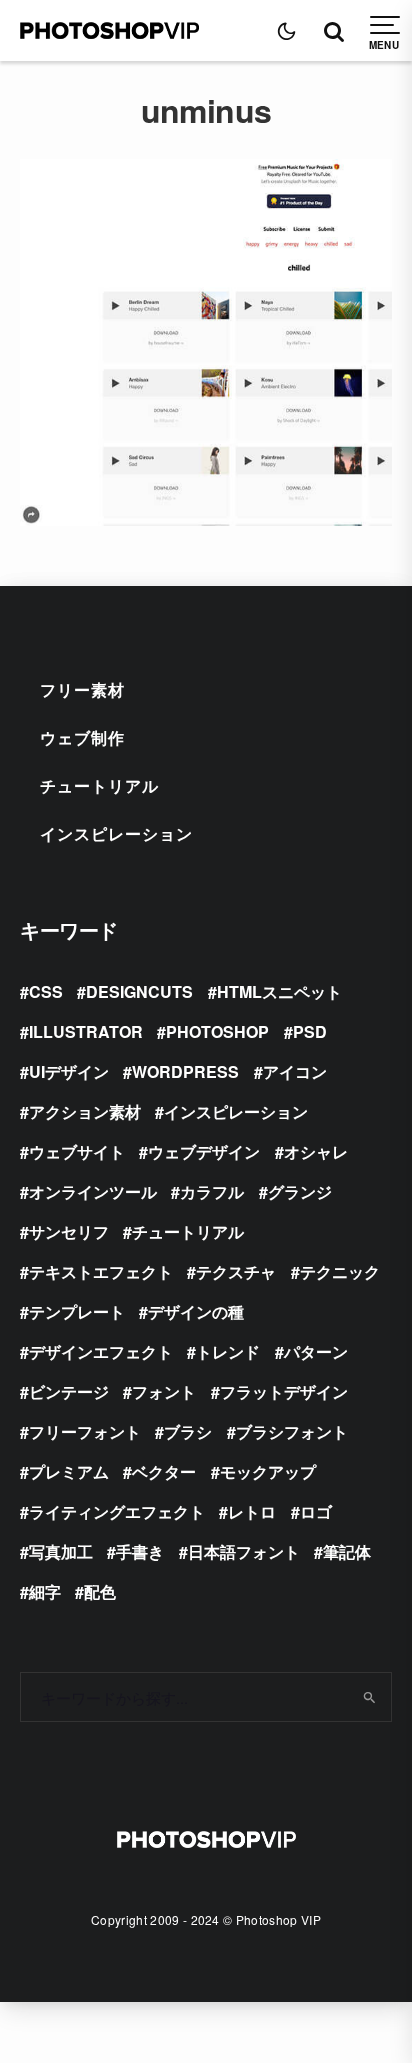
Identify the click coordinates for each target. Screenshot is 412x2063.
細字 (45, 1591)
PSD (310, 1031)
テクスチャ (236, 1271)
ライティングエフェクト (117, 1511)
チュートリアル (99, 785)
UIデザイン (69, 1071)
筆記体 (347, 1551)
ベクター (164, 1471)
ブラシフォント (292, 1431)
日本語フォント (244, 1551)
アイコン (295, 1071)
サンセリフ (69, 1231)
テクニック (340, 1271)
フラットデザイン (284, 1391)
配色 (100, 1591)
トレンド (228, 1351)
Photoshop (217, 1031)
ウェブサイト (77, 1151)
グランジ (300, 1191)
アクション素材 (85, 1111)
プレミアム (69, 1471)
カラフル (212, 1191)
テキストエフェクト (101, 1271)
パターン (316, 1351)
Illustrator (86, 1031)
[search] (369, 1697)
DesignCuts (139, 991)
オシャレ (316, 1151)
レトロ (252, 1511)
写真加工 (61, 1551)
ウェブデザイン (204, 1151)
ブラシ (188, 1431)
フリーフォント (85, 1431)
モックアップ (268, 1471)
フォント (164, 1391)
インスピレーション (116, 833)
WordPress (185, 1071)
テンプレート (77, 1311)
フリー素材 (82, 689)
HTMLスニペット (279, 991)
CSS (46, 991)
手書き (140, 1551)
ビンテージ (69, 1391)
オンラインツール (93, 1191)
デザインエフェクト (101, 1351)
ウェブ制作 (82, 737)
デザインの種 (196, 1311)
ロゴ (316, 1511)
